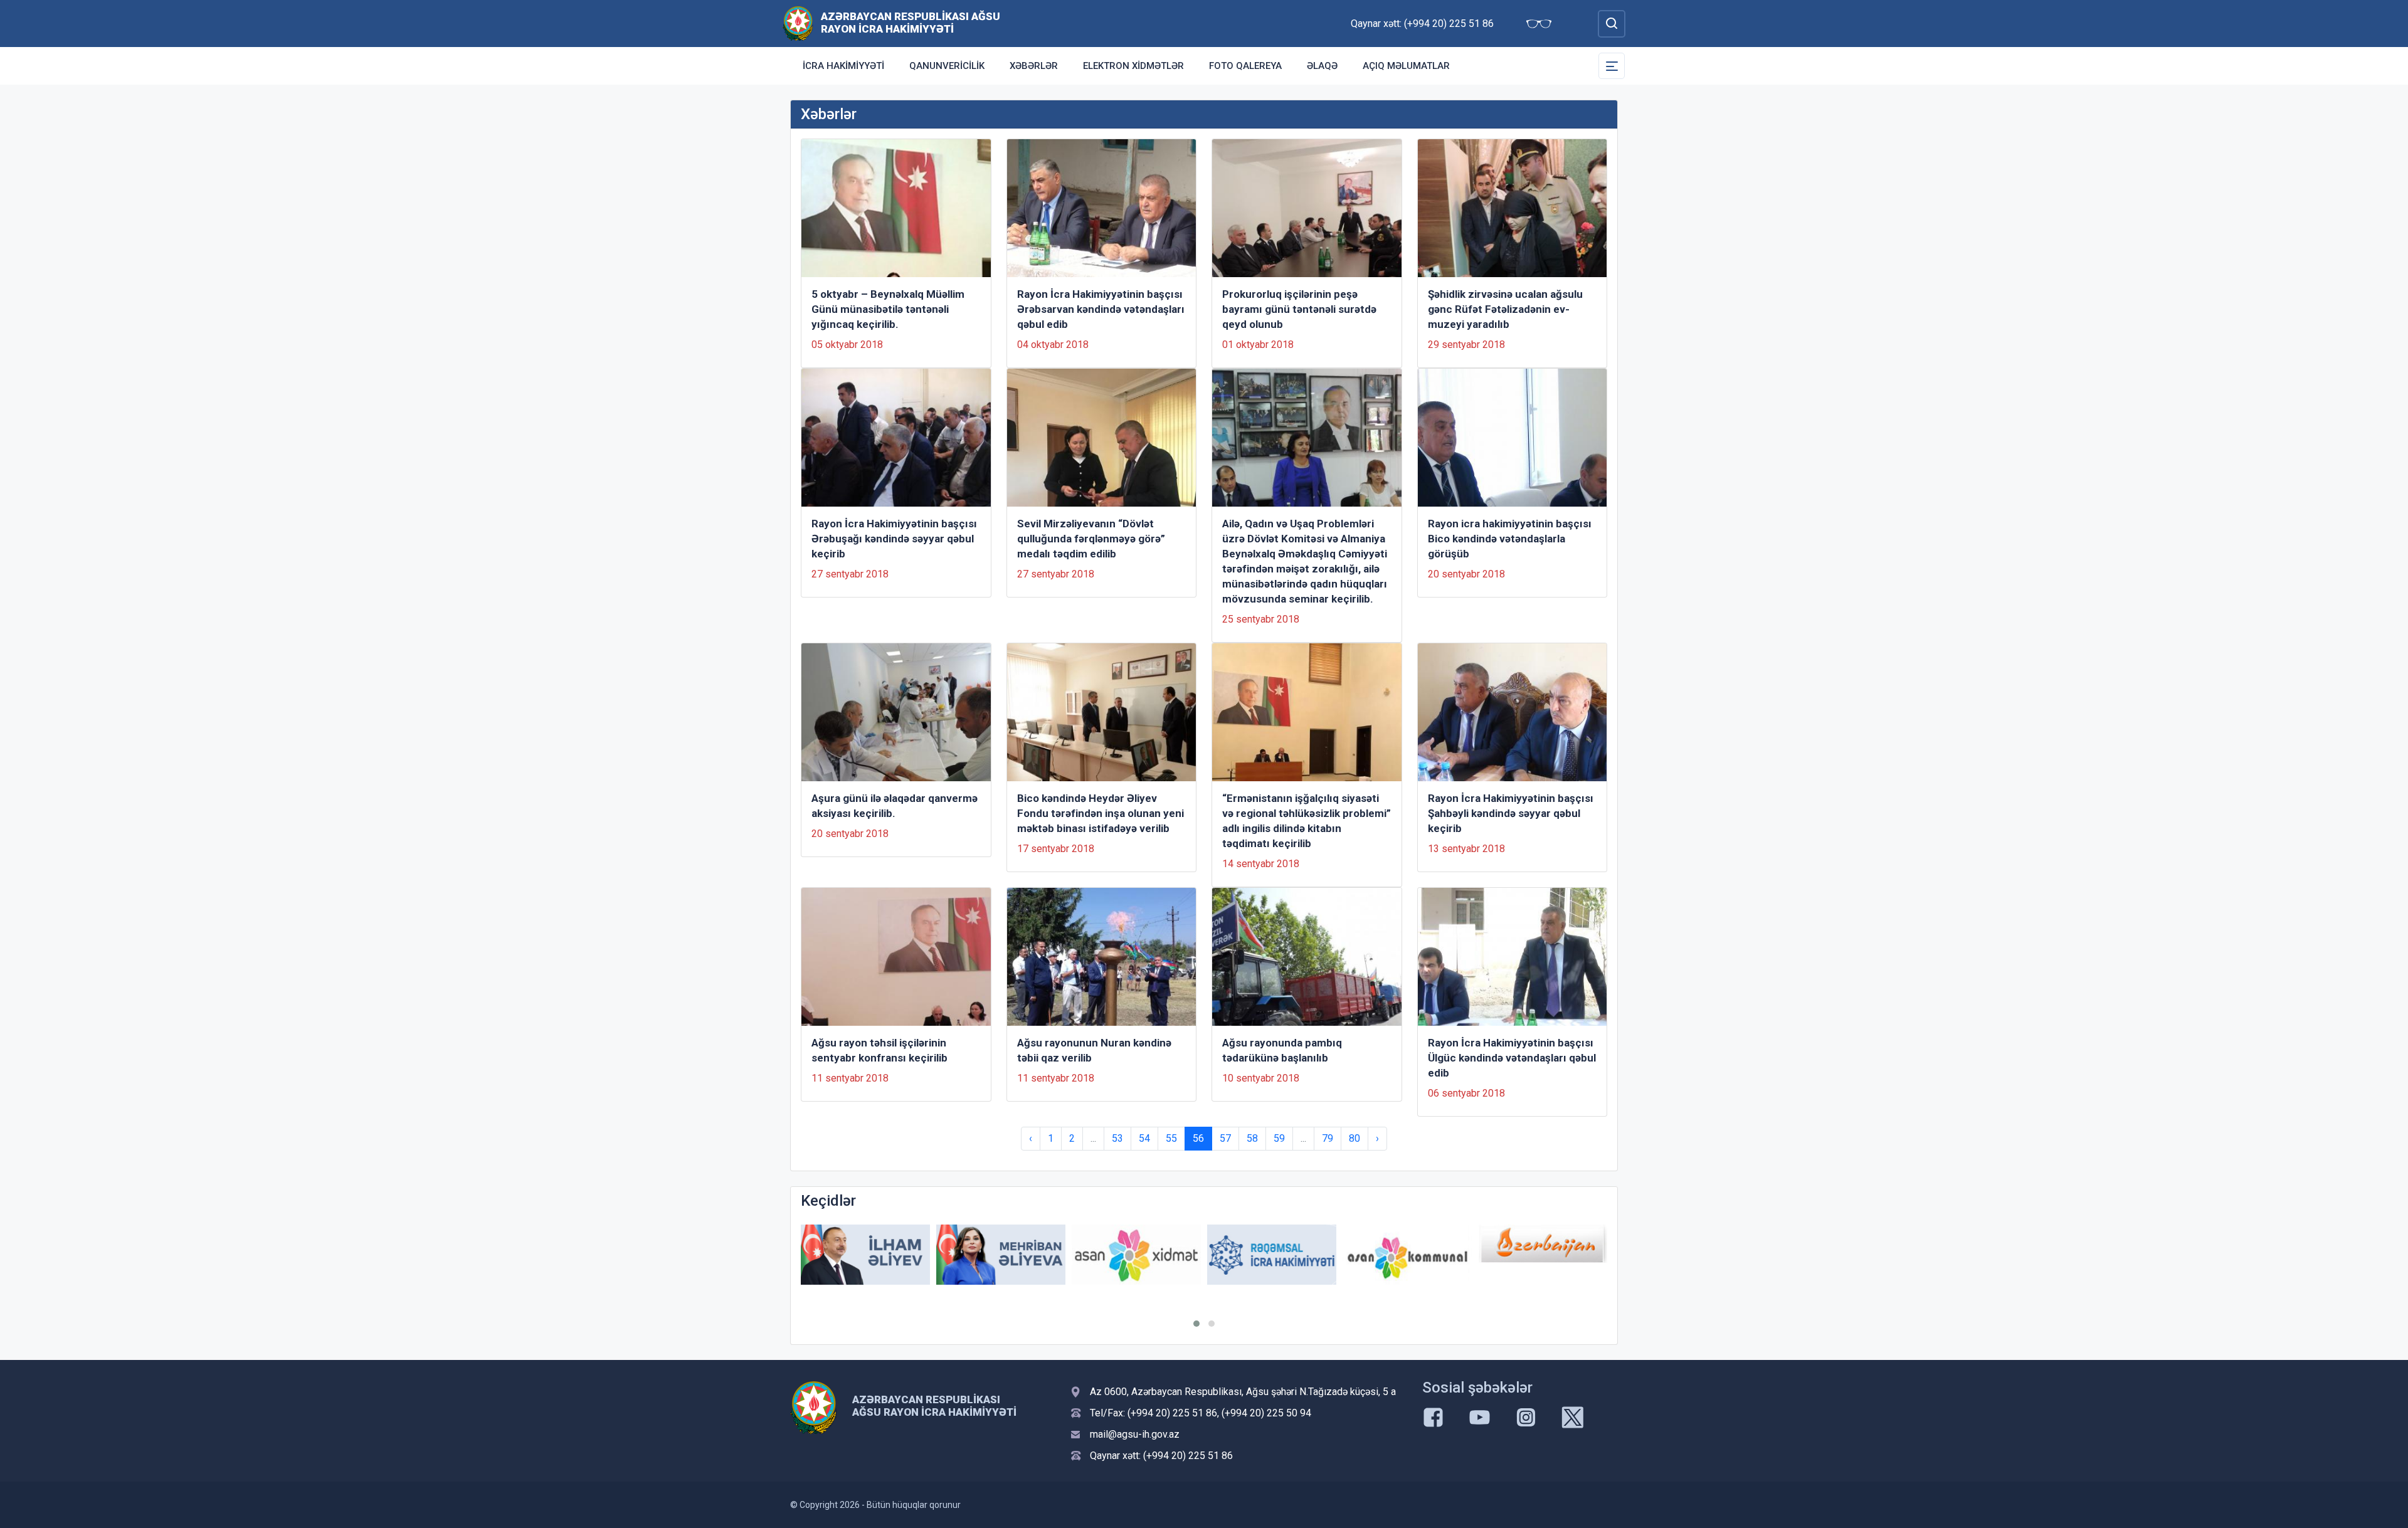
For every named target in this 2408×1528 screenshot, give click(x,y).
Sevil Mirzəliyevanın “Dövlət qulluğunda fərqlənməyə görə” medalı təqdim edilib (1091, 539)
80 (1354, 1138)
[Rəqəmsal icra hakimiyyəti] (1272, 1255)
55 (1171, 1138)
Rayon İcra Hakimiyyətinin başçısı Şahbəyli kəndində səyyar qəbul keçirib (1511, 813)
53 (1117, 1138)
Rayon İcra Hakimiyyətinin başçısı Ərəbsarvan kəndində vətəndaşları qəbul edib (1101, 309)
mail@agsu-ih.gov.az (1135, 1434)
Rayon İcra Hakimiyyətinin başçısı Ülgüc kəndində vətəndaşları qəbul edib (1512, 1058)
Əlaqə (1322, 66)
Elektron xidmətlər (1133, 66)
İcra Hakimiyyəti (843, 66)
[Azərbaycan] (1543, 1244)
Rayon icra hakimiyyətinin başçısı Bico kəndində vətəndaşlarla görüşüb (1510, 539)
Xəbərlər (1034, 66)
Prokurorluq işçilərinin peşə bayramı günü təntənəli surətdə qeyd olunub (1299, 309)
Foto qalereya (1245, 66)
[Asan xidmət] (1136, 1255)
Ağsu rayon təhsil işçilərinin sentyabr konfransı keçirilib (879, 1050)
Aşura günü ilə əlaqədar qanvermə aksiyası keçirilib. (895, 806)
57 (1225, 1138)
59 (1279, 1138)
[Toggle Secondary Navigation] (1612, 66)
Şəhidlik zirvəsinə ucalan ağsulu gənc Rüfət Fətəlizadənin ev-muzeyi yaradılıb (1505, 309)
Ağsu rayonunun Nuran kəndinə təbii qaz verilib (1094, 1050)
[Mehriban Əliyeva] (1001, 1255)
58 (1252, 1138)
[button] (1196, 1324)
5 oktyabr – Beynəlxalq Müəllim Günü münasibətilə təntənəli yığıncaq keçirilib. (888, 309)
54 (1144, 1138)
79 (1328, 1138)
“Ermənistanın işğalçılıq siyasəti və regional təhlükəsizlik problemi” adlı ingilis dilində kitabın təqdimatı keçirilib (1307, 821)
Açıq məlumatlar (1406, 66)
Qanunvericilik (947, 66)
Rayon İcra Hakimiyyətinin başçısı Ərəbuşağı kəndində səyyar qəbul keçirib (894, 539)
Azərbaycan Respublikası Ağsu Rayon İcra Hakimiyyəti (911, 23)
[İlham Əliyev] (865, 1255)
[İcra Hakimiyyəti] (798, 23)
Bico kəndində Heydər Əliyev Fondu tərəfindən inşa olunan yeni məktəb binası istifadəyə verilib (1101, 813)
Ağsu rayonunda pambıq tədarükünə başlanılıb (1282, 1050)
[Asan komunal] (1407, 1255)
